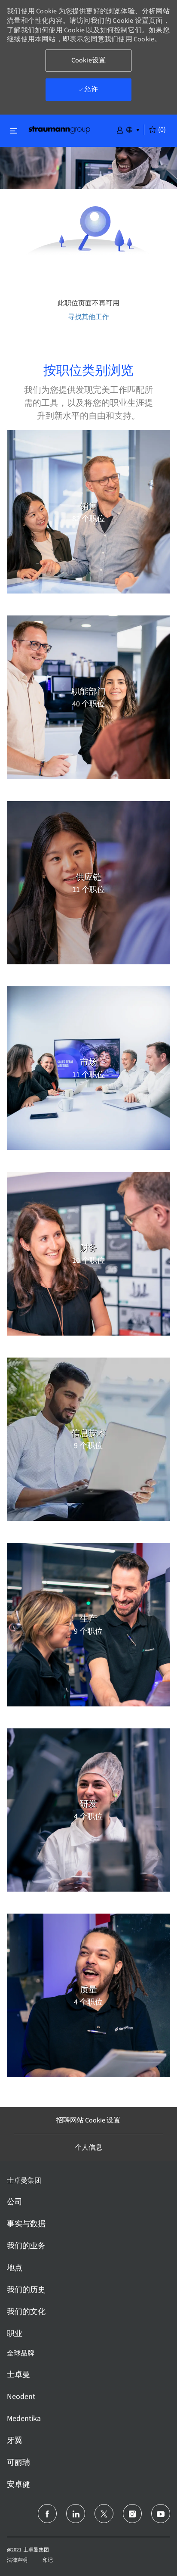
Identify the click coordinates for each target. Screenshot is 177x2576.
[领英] (76, 2514)
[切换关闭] (14, 131)
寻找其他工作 (88, 317)
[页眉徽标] (59, 129)
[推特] (104, 2514)
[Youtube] (161, 2514)
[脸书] (47, 2514)
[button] (120, 129)
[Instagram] (132, 2514)
